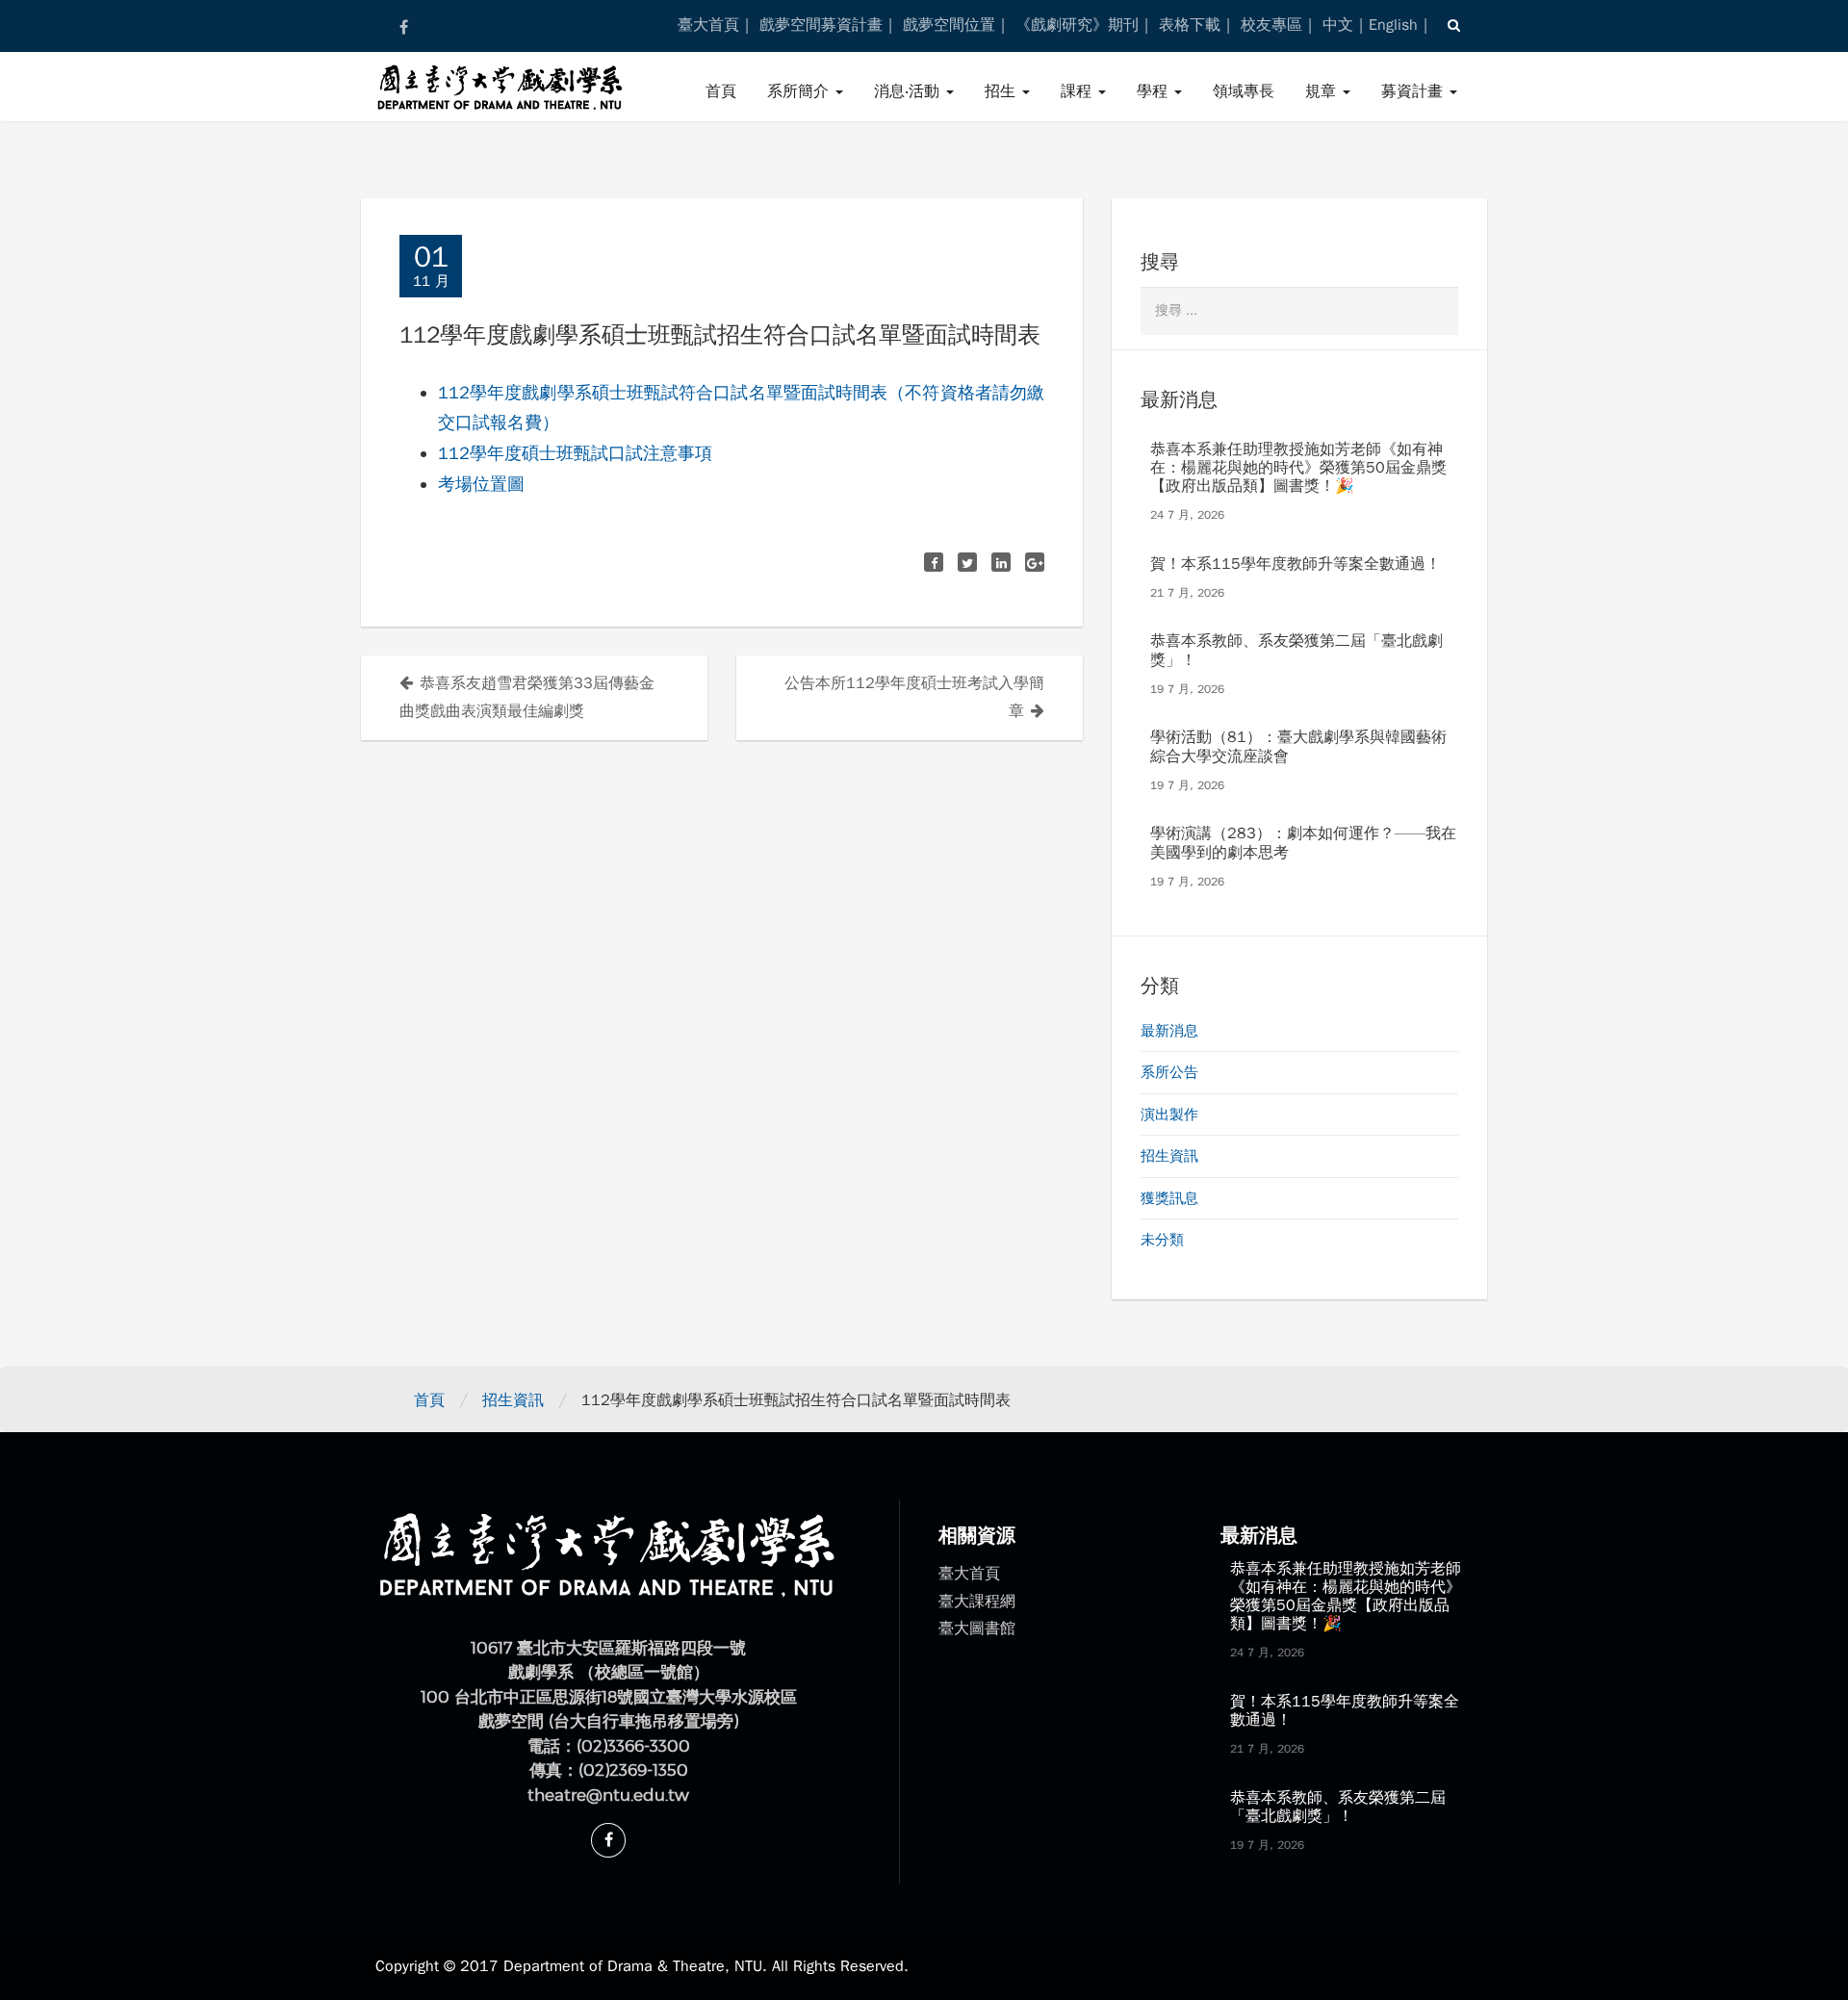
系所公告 (1169, 1072)
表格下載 (1190, 25)
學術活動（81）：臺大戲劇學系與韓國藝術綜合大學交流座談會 (1298, 746)
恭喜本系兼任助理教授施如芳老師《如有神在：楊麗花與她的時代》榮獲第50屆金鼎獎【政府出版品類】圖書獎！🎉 (1298, 468)
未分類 (1162, 1240)
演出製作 (1169, 1115)
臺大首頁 (708, 25)
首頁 (721, 91)
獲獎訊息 (1169, 1198)
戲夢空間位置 (949, 25)
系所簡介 (800, 91)
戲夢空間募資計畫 (821, 25)
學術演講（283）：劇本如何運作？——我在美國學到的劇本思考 (1303, 843)
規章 (1323, 91)
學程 (1155, 91)
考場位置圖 (481, 484)
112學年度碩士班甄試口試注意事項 (575, 453)
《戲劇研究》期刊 (1077, 25)
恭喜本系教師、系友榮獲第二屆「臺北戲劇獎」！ (1296, 650)
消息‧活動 (909, 91)
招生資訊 (1169, 1156)
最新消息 (1169, 1031)
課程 (1078, 91)
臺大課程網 (977, 1602)
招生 (1002, 91)
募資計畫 (1414, 91)
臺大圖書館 (977, 1628)
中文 (1338, 25)
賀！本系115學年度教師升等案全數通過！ (1296, 564)
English (1393, 25)
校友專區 (1271, 25)
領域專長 (1244, 91)
